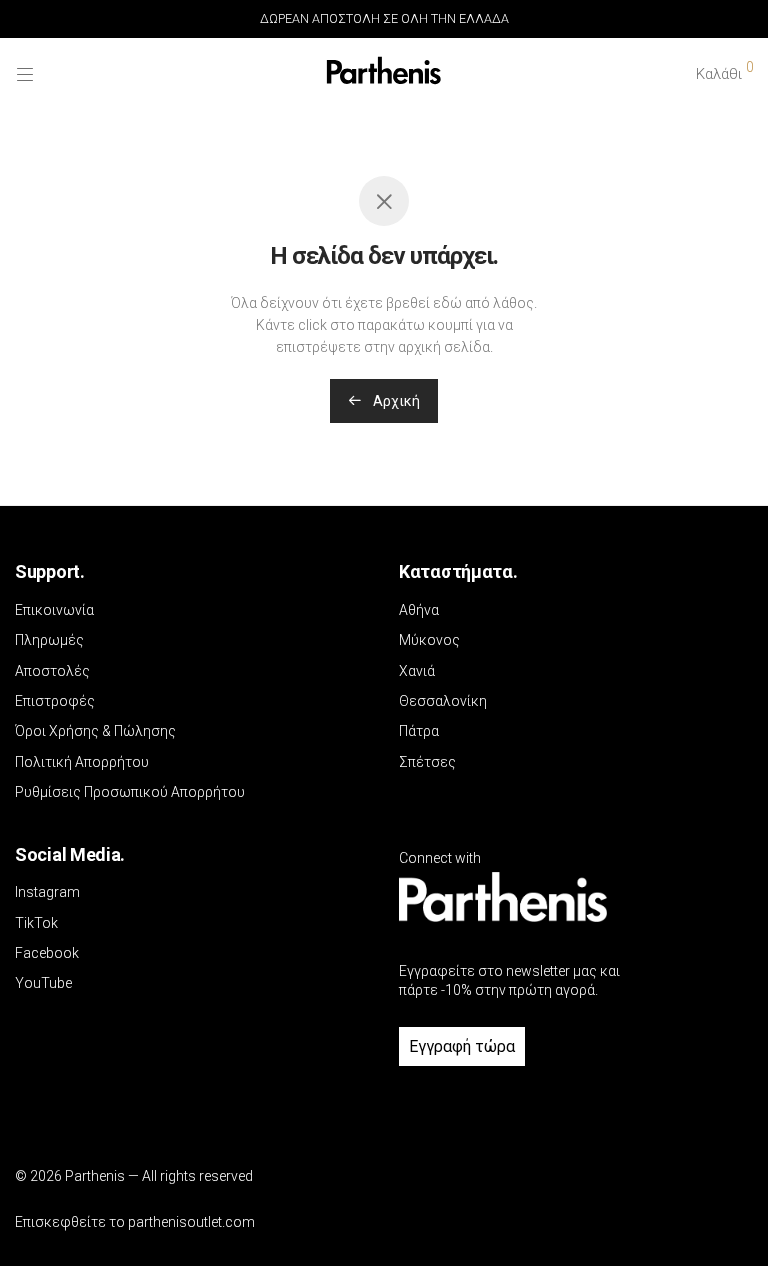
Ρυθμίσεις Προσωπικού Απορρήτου (130, 792)
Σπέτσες (427, 762)
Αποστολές (52, 671)
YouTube (43, 983)
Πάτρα (419, 731)
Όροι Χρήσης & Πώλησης (95, 731)
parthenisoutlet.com (191, 1222)
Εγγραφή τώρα (462, 1046)
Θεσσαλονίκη (443, 701)
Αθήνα (419, 610)
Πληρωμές (49, 640)
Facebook (47, 953)
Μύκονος (429, 640)
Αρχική (395, 401)
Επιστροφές (55, 701)
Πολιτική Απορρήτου (82, 762)
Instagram (47, 892)
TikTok (36, 923)
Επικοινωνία (54, 610)
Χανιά (417, 671)
